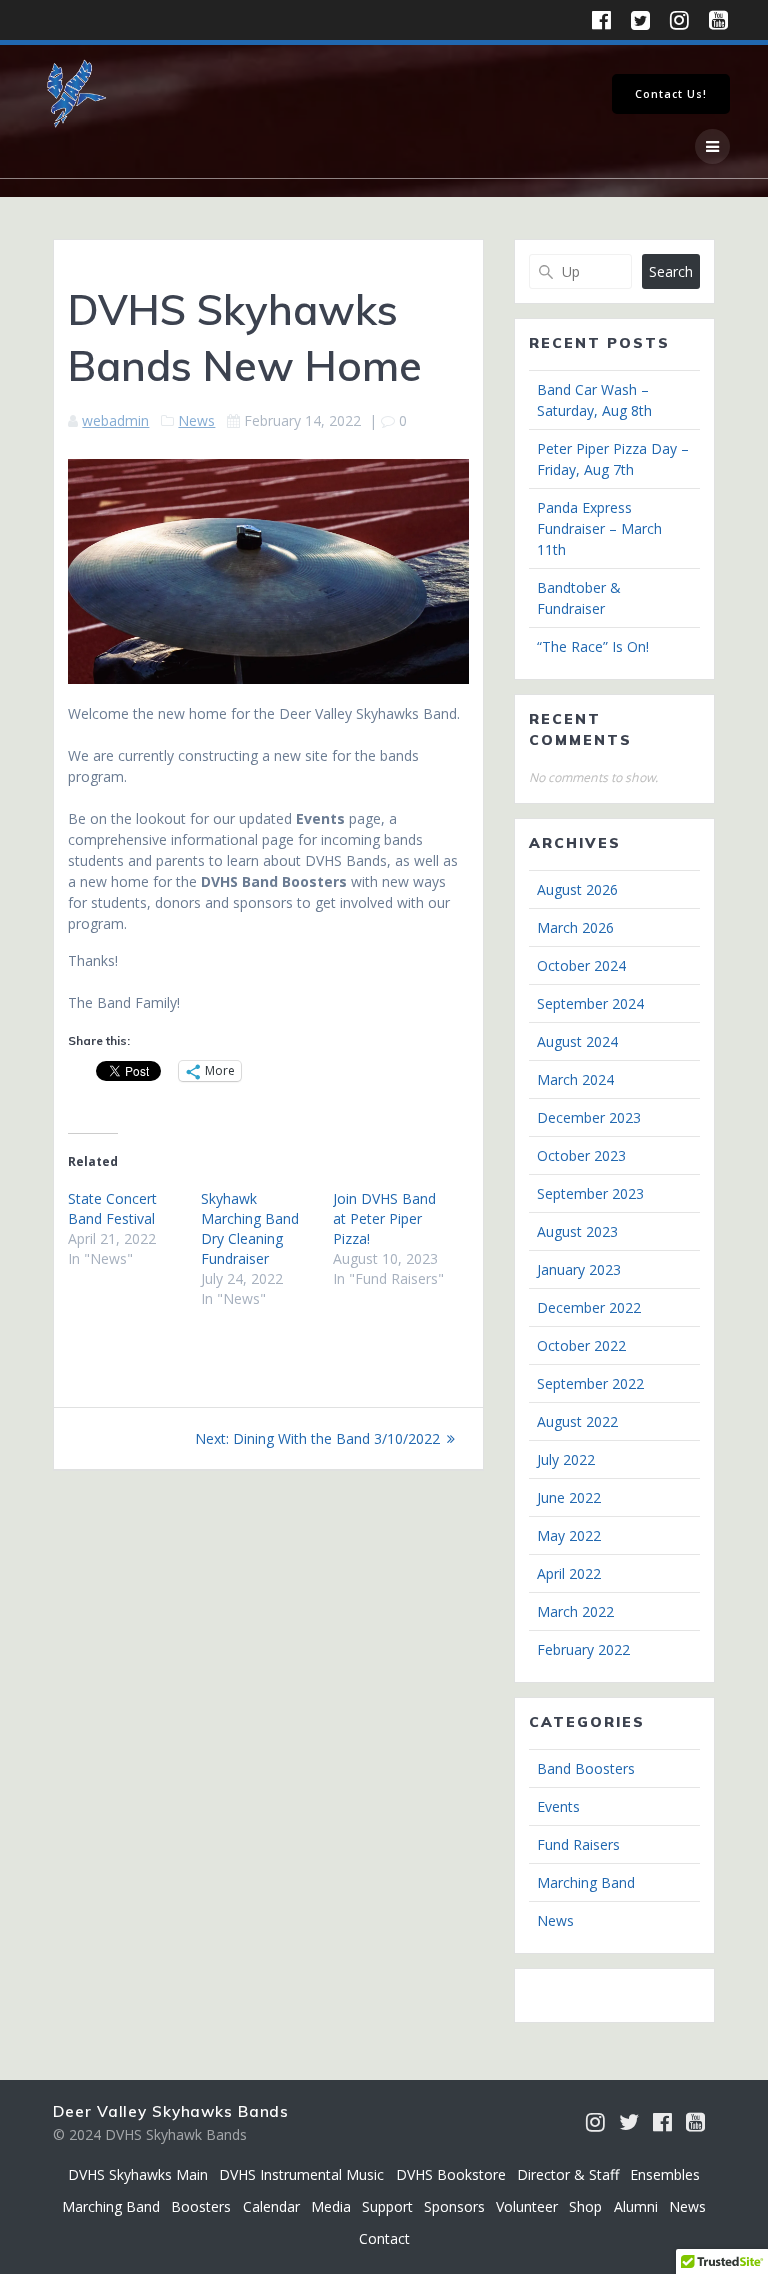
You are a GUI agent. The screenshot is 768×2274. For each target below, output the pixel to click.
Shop (585, 2206)
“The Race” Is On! (593, 646)
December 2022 (589, 1307)
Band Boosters (586, 1768)
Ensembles (665, 2174)
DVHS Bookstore (451, 2174)
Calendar (271, 2206)
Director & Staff (568, 2174)
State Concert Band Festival (112, 1208)
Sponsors (454, 2206)
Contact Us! (671, 94)
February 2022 (583, 1649)
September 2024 (590, 1003)
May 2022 (569, 1535)
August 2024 (577, 1041)
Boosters (201, 2206)
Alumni (636, 2206)
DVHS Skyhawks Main (138, 2174)
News (196, 420)
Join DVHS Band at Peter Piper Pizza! (384, 1218)
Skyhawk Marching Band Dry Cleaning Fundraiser (250, 1228)
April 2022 (569, 1573)
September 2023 (590, 1193)
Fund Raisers (578, 1844)
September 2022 (590, 1383)
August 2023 (577, 1231)
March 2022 (575, 1611)
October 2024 (581, 965)
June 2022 (569, 1497)
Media (331, 2206)
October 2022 (581, 1345)
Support (387, 2206)
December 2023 (589, 1117)
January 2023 (579, 1269)
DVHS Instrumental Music (301, 2174)
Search (671, 271)
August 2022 (577, 1421)
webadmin (115, 420)
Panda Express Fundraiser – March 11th (599, 528)
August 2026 (577, 889)
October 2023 (581, 1155)
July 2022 (566, 1459)
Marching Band (586, 1882)
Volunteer (527, 2206)
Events (558, 1806)
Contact (384, 2238)
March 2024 (575, 1079)
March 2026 (575, 927)
